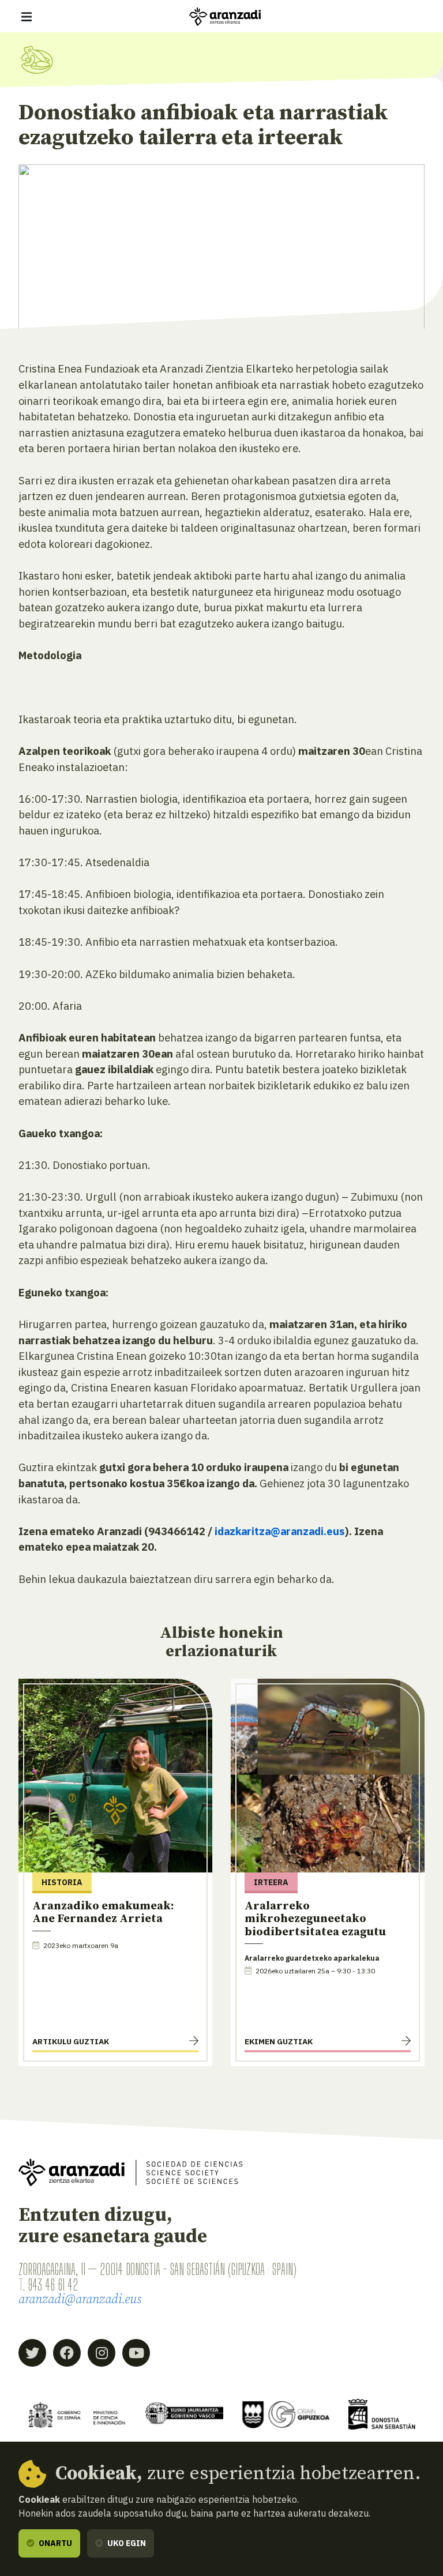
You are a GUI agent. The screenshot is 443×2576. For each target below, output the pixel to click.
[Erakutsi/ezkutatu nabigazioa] (27, 17)
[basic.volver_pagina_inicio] (225, 17)
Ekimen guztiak (279, 2041)
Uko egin (126, 2543)
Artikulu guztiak (71, 2041)
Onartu (55, 2543)
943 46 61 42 (53, 2285)
